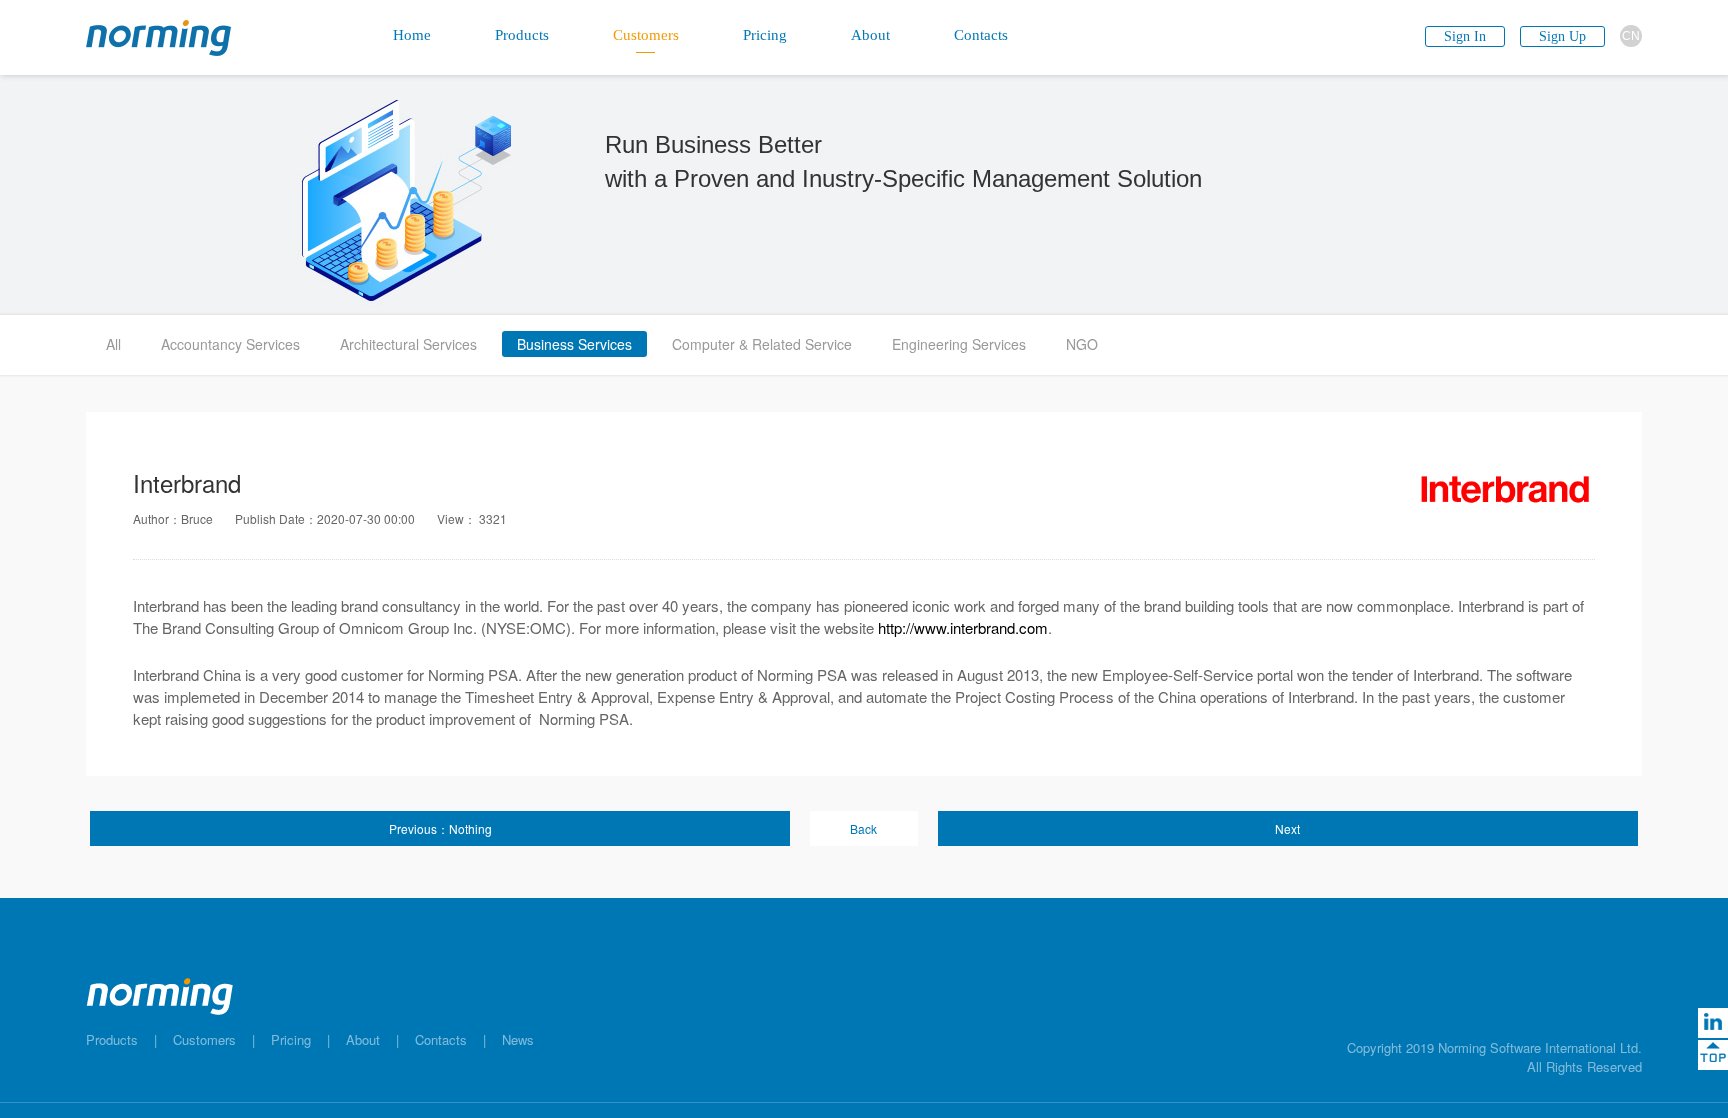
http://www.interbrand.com (963, 627)
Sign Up (1562, 36)
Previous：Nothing (440, 828)
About (363, 1039)
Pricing (291, 1039)
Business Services (574, 344)
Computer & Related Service (762, 344)
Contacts (441, 1039)
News (518, 1039)
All (113, 344)
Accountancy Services (230, 344)
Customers (204, 1039)
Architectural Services (408, 344)
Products (112, 1039)
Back (863, 828)
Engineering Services (959, 344)
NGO (1082, 344)
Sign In (1465, 36)
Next (1287, 828)
